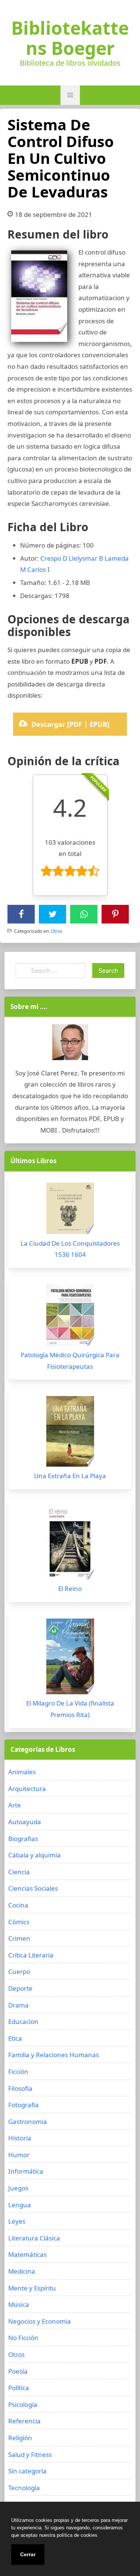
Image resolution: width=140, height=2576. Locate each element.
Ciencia (19, 1872)
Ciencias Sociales (33, 1888)
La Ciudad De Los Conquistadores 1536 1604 (70, 1249)
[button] (70, 95)
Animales (22, 1772)
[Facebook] (21, 914)
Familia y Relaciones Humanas (54, 2055)
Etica (15, 2038)
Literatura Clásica (34, 2238)
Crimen (19, 1938)
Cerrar (28, 2554)
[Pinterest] (115, 914)
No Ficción (23, 2338)
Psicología (23, 2404)
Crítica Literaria (31, 1955)
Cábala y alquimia (35, 1855)
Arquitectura (27, 1789)
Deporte (20, 1988)
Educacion (23, 2021)
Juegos (18, 2188)
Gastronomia (28, 2122)
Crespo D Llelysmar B (72, 558)
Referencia (24, 2421)
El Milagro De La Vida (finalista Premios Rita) (70, 1709)
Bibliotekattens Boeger (70, 38)
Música (19, 2304)
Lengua (20, 2205)
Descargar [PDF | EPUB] (70, 724)
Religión (20, 2438)
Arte (15, 1805)
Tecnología (24, 2488)
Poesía (18, 2371)
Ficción (18, 2072)
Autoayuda (25, 1822)
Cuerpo (19, 1971)
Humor (19, 2155)
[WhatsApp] (84, 914)
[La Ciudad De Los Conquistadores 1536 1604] (70, 1210)
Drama (18, 2005)
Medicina (22, 2271)
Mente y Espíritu (32, 2288)
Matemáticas (27, 2254)
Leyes (17, 2221)
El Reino (70, 1588)
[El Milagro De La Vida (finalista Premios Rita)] (70, 1658)
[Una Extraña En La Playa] (70, 1433)
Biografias (23, 1839)
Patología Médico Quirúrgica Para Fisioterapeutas (70, 1361)
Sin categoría (27, 2471)
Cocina (18, 1905)
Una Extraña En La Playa (70, 1476)
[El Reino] (70, 1545)
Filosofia (20, 2088)
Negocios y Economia (40, 2321)
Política (19, 2388)
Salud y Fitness (30, 2454)
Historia (20, 2138)
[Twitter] (53, 914)
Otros (57, 931)
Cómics (19, 1922)
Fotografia (24, 2105)
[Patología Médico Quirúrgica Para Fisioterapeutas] (70, 1317)
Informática (26, 2171)
